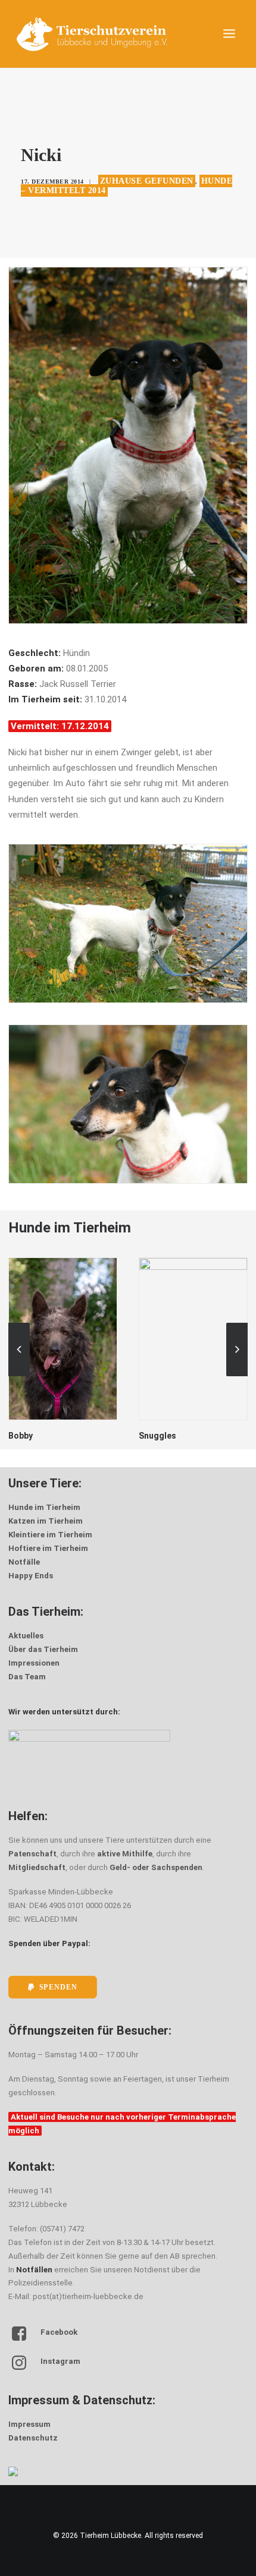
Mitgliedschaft (37, 1867)
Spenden (58, 1987)
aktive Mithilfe (125, 1854)
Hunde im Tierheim (44, 1507)
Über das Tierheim (43, 1649)
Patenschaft (32, 1854)
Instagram (60, 2361)
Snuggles (27, 1436)
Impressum (29, 2424)
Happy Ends (31, 1576)
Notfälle (24, 1562)
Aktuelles (26, 1636)
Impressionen (34, 1663)
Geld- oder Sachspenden (156, 1867)
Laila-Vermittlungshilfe (185, 1418)
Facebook (59, 2332)
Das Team (27, 1677)
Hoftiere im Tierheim (48, 1548)
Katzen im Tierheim (46, 1521)
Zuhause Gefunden (147, 181)
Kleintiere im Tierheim (50, 1535)
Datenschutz (33, 2438)
